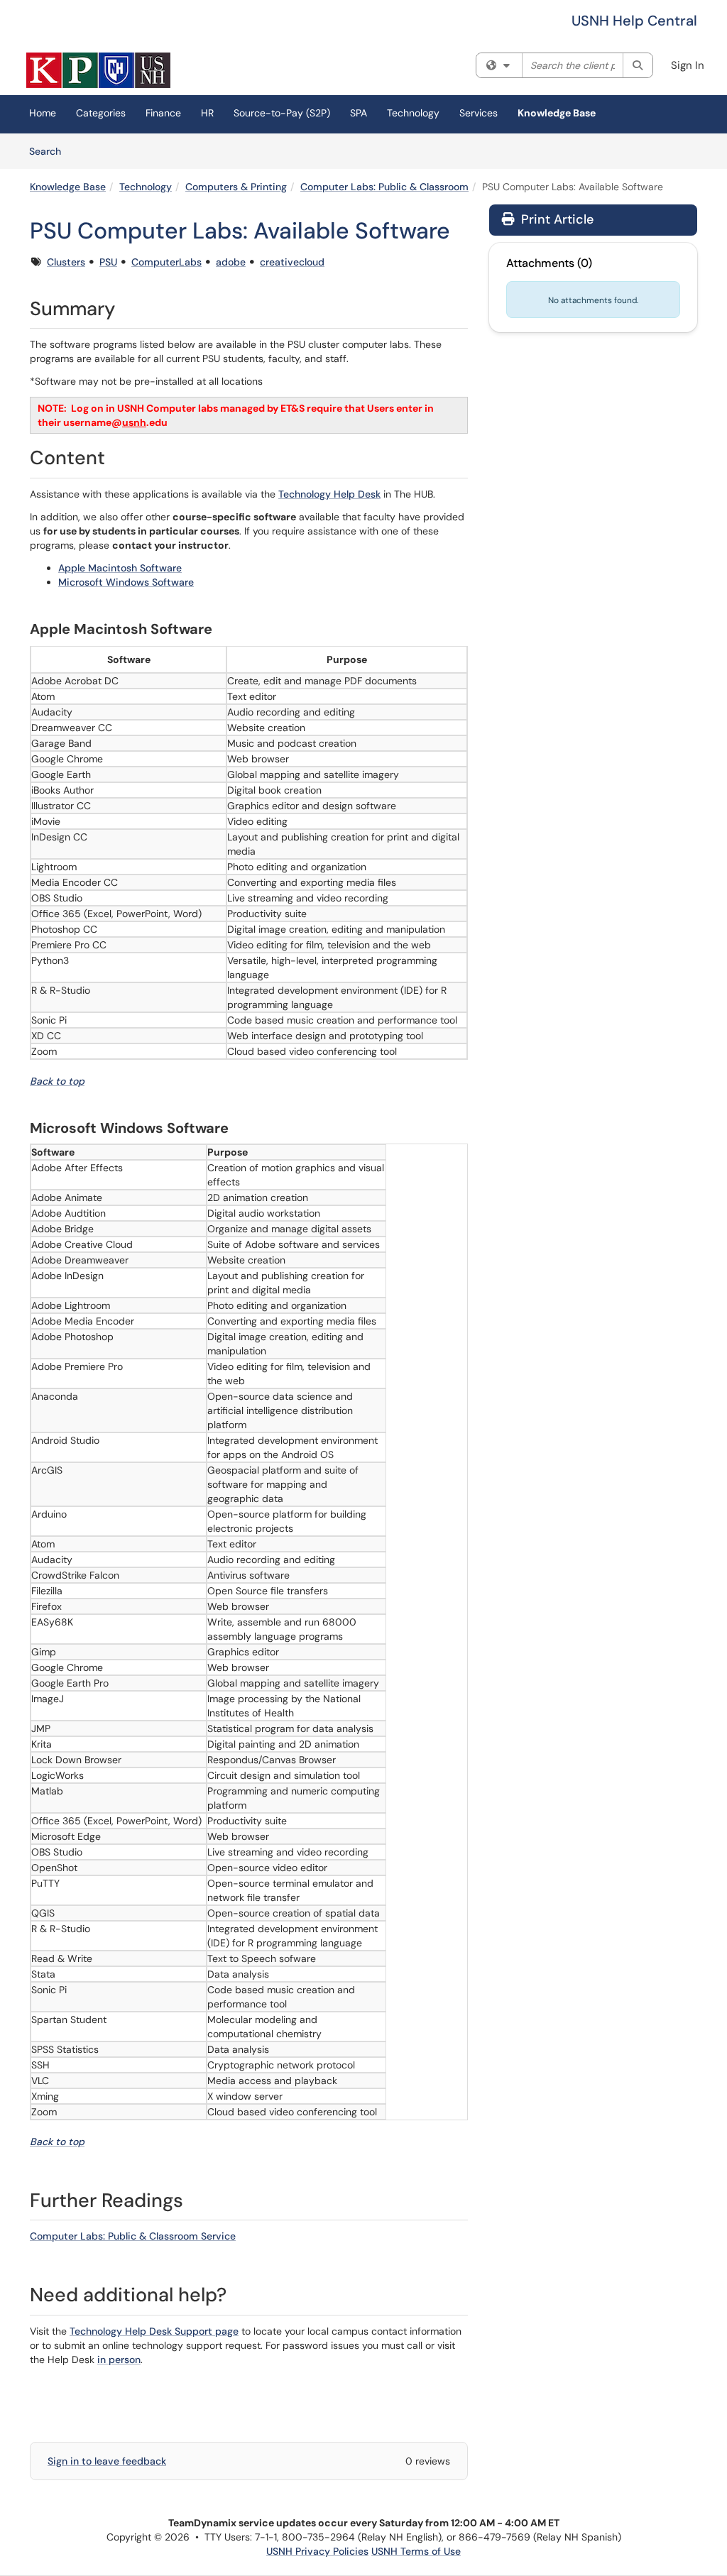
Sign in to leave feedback (107, 2461)
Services (479, 113)
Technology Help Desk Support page (154, 2331)
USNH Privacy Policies (317, 2551)
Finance (163, 113)
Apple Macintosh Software (120, 568)
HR (207, 113)
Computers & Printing (236, 187)
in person (119, 2359)
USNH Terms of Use (416, 2551)
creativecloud (292, 262)
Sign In (688, 65)
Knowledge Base (557, 113)
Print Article (556, 219)
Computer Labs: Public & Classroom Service (133, 2236)
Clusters (66, 262)
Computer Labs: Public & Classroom (384, 187)
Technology (413, 113)
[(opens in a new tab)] (98, 70)
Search (50, 151)
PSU (108, 262)
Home (43, 113)
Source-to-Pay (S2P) (282, 113)
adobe (231, 262)
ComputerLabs (166, 262)
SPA (359, 113)
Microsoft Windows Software (126, 582)
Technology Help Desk (329, 494)
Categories (101, 113)
